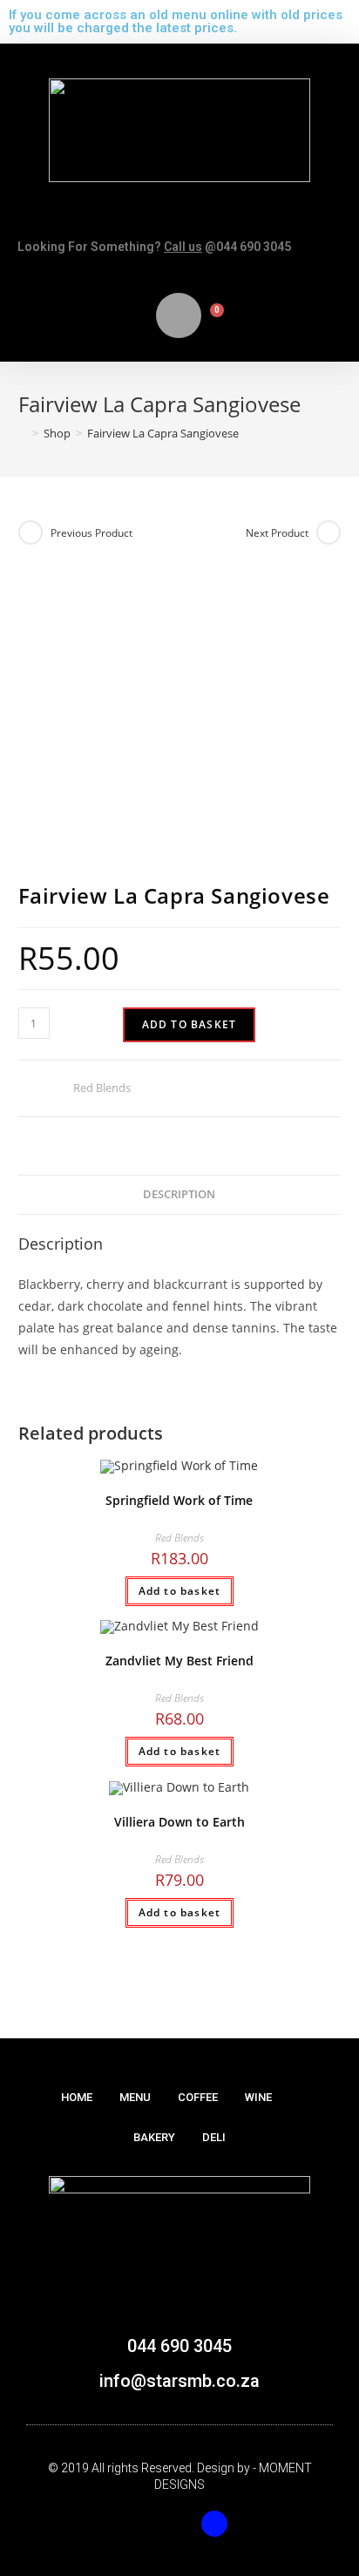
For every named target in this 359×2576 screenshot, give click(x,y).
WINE (258, 2097)
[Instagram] (179, 2524)
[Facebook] (214, 2524)
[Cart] (210, 320)
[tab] (180, 1195)
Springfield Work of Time (179, 1500)
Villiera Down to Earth (179, 1822)
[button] (179, 218)
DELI (214, 2137)
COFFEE (198, 2097)
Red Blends (102, 1088)
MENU (135, 2097)
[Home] (23, 433)
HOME (77, 2097)
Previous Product (91, 533)
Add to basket (190, 1024)
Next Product (277, 533)
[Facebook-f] (145, 2524)
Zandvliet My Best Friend (179, 1661)
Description (179, 1194)
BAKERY (154, 2137)
